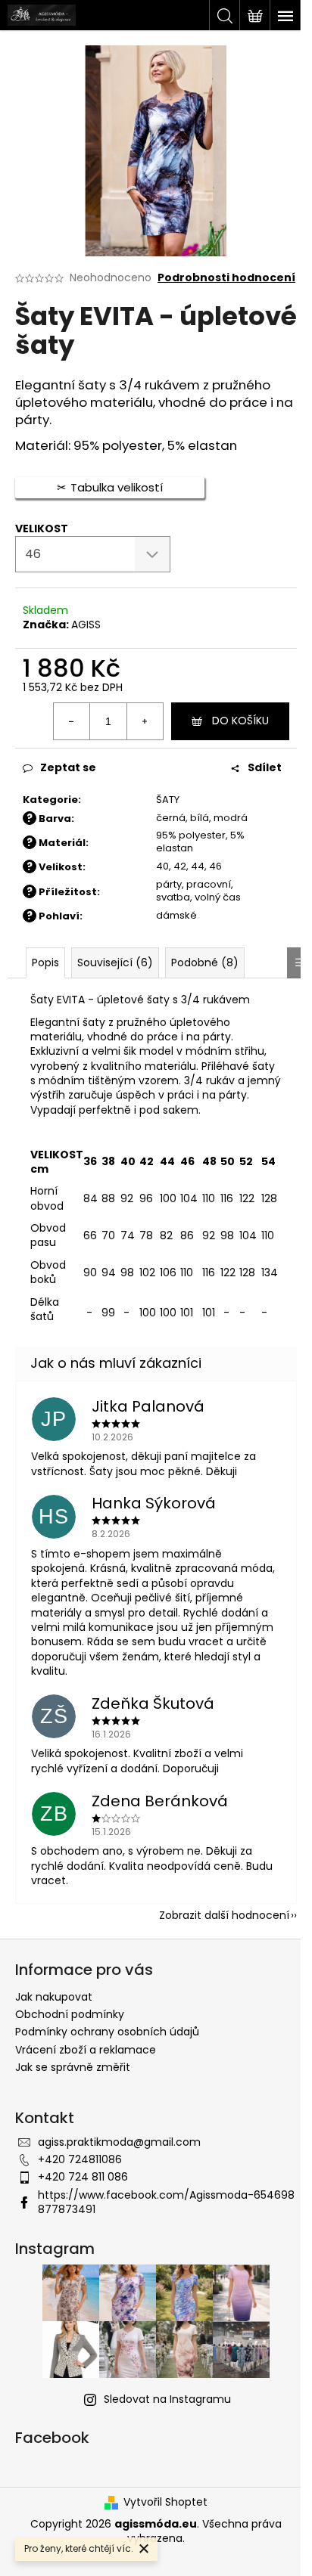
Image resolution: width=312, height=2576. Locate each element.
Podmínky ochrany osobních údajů (107, 2032)
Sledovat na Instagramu (167, 2399)
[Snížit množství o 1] (72, 721)
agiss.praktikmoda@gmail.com (119, 2142)
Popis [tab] (45, 963)
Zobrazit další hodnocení (224, 1915)
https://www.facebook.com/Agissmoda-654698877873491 (166, 2202)
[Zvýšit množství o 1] (145, 721)
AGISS (86, 625)
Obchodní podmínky (70, 2014)
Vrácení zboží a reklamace (86, 2050)
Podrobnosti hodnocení (226, 278)
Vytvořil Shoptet (165, 2502)
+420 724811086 (80, 2159)
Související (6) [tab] (115, 963)
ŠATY (168, 800)
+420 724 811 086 (83, 2177)
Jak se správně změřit (73, 2067)
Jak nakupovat (54, 1997)
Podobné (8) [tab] (205, 963)
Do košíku (240, 721)
